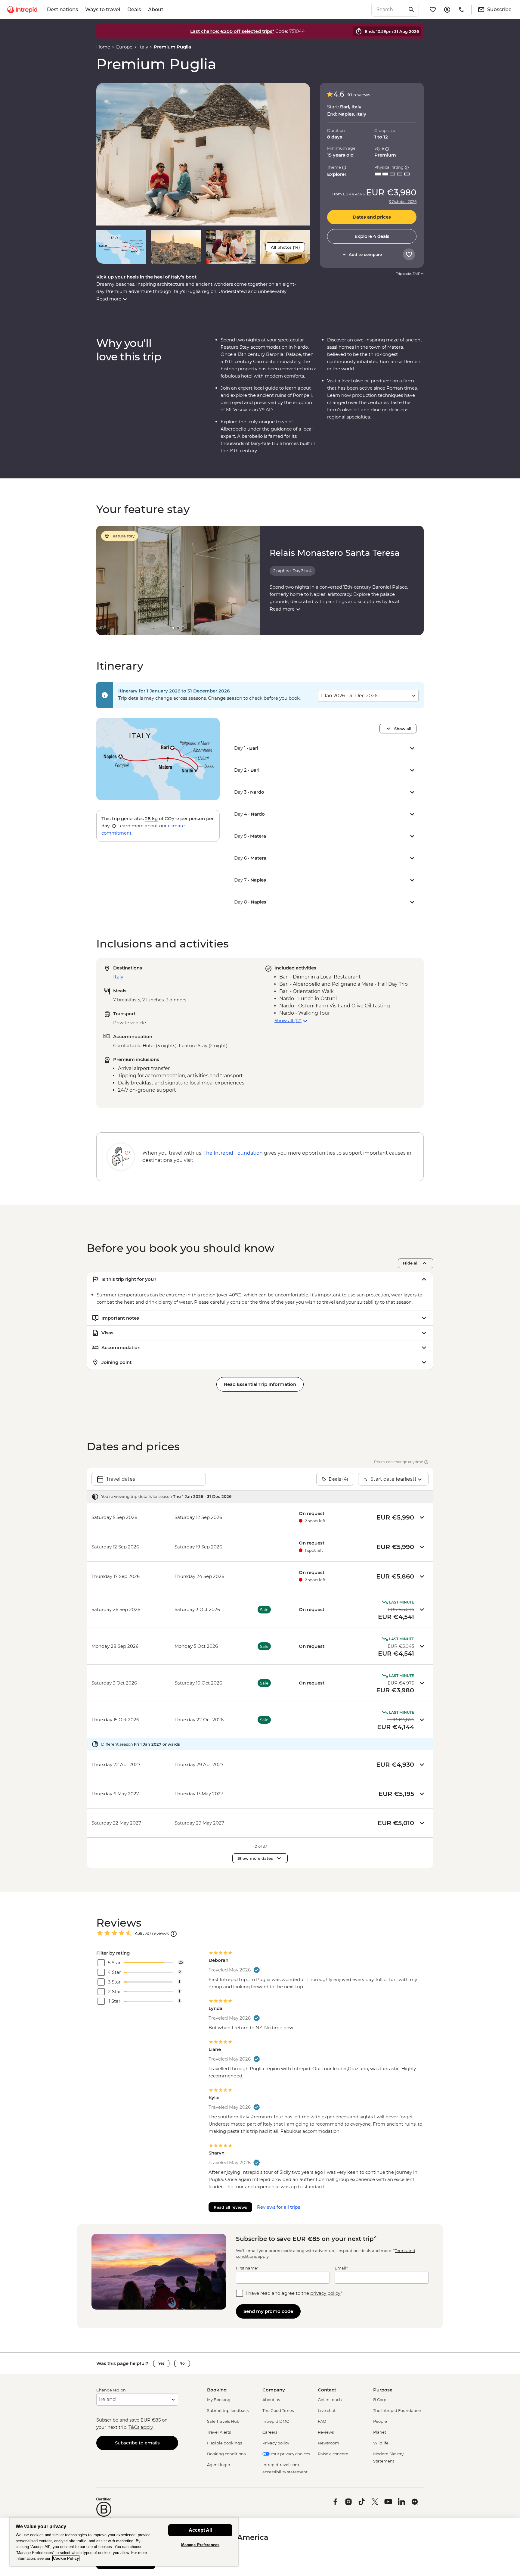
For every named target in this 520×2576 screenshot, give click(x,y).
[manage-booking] (447, 10)
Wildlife (381, 2443)
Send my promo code (268, 2311)
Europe (124, 47)
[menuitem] (22, 10)
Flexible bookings (224, 2443)
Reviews (326, 2432)
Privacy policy (276, 2443)
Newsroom (328, 2443)
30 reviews (358, 95)
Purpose (383, 2390)
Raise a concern (333, 2454)
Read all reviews (230, 2207)
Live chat (327, 2410)
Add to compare (365, 254)
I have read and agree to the (294, 2293)
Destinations (62, 9)
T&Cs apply (141, 2427)
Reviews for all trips (279, 2207)
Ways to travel (103, 9)
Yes (161, 2363)
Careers (270, 2432)
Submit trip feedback (228, 2410)
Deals (134, 9)
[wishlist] (433, 10)
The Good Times (278, 2410)
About (156, 9)
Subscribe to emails (137, 2443)
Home (103, 47)
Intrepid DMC (276, 2421)
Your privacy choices (290, 2454)
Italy (143, 47)
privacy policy (325, 2293)
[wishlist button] (409, 254)
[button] (203, 154)
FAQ (322, 2421)
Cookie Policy (66, 2558)
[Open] (174, 1934)
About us (271, 2400)
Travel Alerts (219, 2432)
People (380, 2421)
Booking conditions (226, 2454)
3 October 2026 (403, 202)
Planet (380, 2432)
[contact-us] (462, 10)
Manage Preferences (200, 2545)
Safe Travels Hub (223, 2421)
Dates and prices (372, 217)
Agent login (219, 2465)
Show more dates (255, 1858)
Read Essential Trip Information (260, 1384)
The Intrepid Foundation (397, 2410)
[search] (388, 10)
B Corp (380, 2400)
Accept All (200, 2530)
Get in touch (330, 2400)
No (182, 2363)
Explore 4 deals (372, 236)
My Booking (219, 2400)
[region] (124, 2542)
